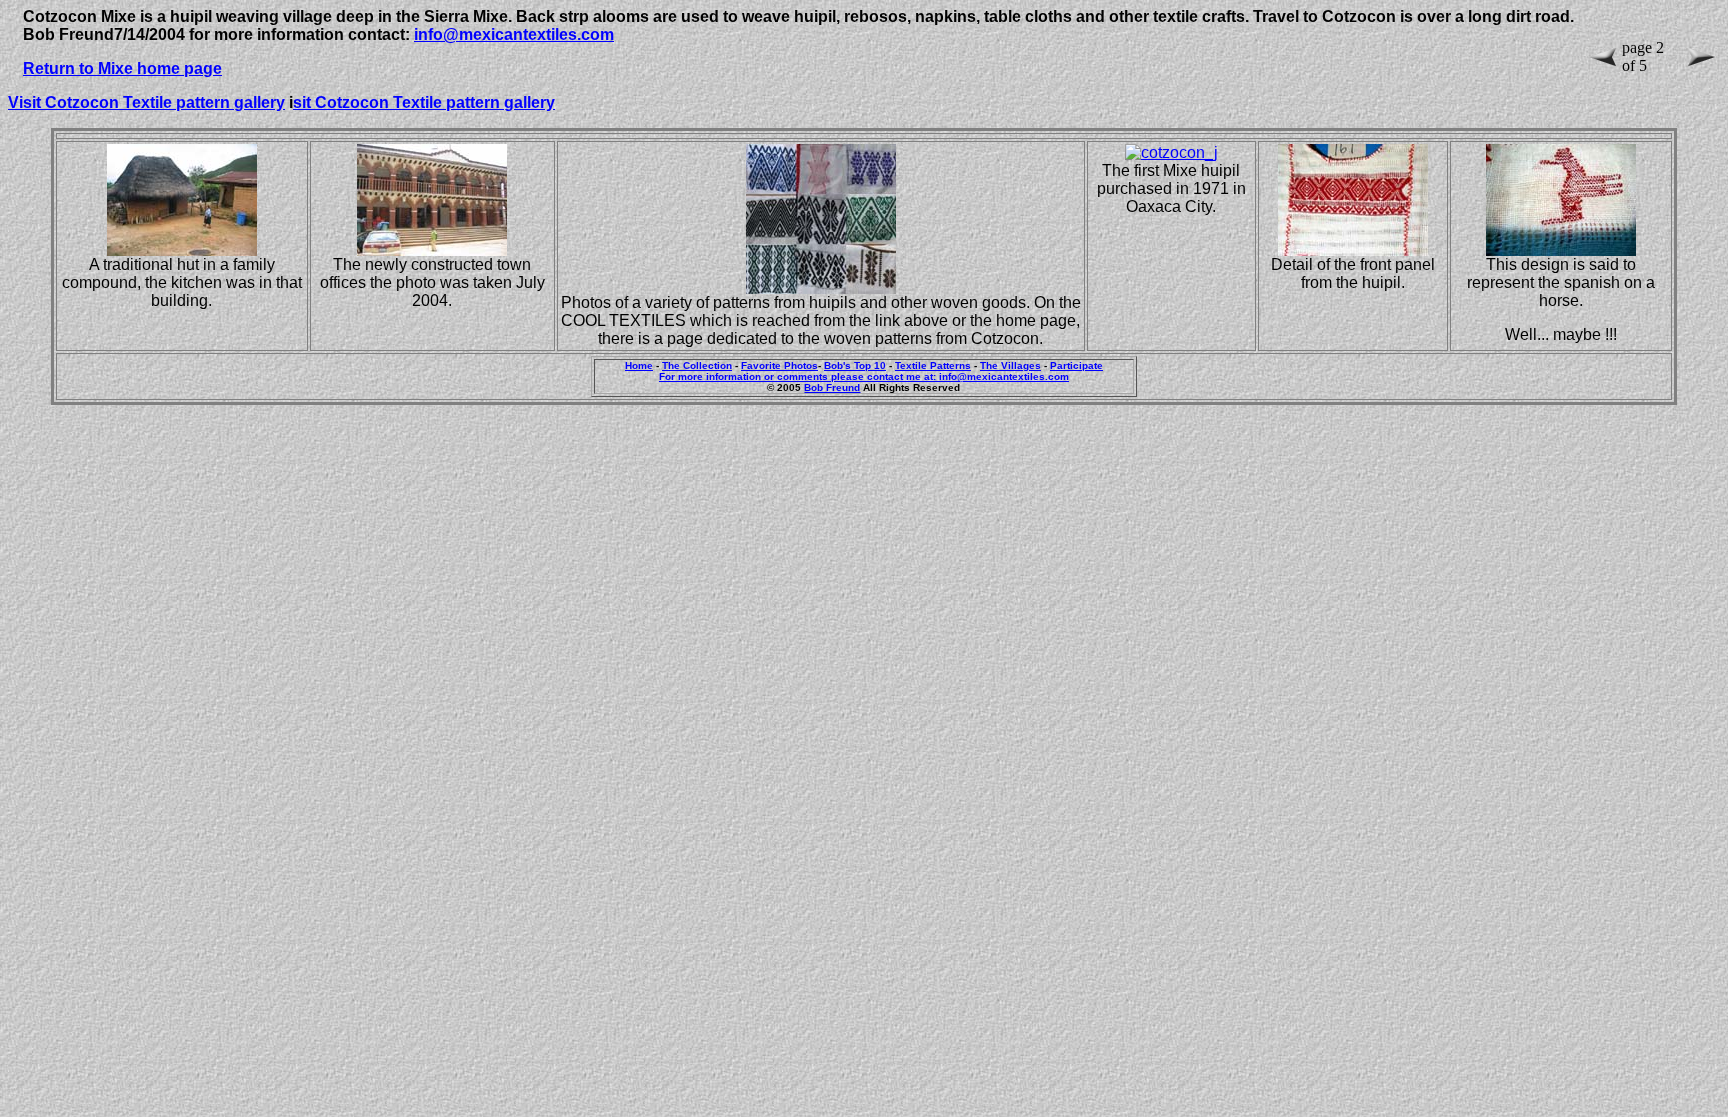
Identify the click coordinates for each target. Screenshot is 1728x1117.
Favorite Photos (779, 365)
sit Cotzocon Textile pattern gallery (424, 102)
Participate (1076, 365)
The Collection (697, 365)
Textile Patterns (933, 365)
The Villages (1010, 365)
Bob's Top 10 (855, 365)
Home (639, 365)
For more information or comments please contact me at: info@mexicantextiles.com (864, 376)
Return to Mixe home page (122, 68)
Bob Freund (832, 387)
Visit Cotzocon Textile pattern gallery (146, 102)
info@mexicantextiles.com (514, 34)
